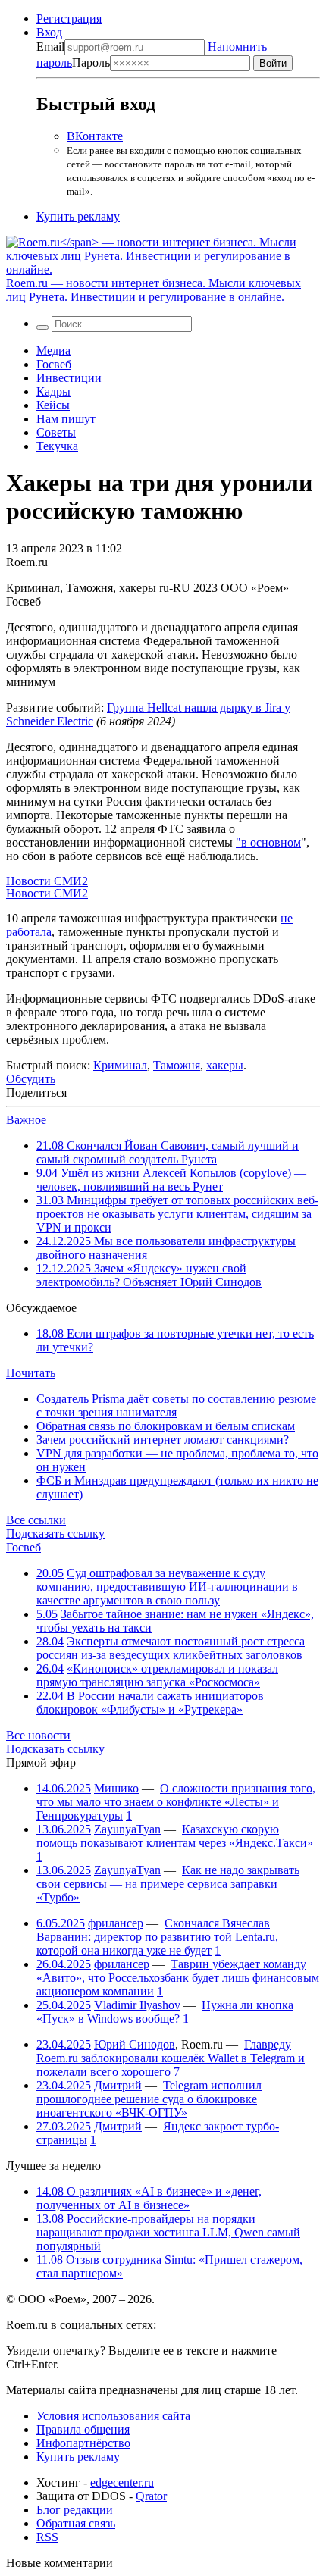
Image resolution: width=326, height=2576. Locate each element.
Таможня (177, 1065)
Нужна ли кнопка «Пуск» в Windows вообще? (165, 2012)
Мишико (116, 1788)
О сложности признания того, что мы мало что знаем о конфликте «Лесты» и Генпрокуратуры (176, 1802)
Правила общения (83, 2429)
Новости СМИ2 (47, 881)
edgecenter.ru (122, 2482)
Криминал (120, 1065)
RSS (47, 2537)
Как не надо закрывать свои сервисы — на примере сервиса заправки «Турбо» (168, 1884)
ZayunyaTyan (127, 1829)
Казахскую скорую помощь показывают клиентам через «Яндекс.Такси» (175, 1836)
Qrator (151, 2496)
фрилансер (116, 1923)
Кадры (53, 391)
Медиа (53, 351)
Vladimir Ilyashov (137, 2005)
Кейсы (53, 405)
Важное (26, 1120)
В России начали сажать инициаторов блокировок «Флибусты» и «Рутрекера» (150, 1703)
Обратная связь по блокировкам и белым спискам (166, 1426)
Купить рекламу (78, 216)
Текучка (57, 446)
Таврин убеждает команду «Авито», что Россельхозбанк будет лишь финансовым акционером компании (178, 1978)
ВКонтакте (95, 136)
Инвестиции (69, 378)
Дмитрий (118, 2085)
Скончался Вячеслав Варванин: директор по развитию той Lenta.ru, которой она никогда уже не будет (157, 1937)
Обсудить (31, 1079)
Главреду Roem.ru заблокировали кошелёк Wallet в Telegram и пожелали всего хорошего (171, 2058)
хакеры (225, 1065)
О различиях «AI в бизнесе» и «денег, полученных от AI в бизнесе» (149, 2198)
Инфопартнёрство (83, 2443)
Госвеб (54, 364)
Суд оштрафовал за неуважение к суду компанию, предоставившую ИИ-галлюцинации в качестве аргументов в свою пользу (167, 1587)
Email (50, 47)
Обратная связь (76, 2523)
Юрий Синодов (135, 2044)
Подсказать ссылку (55, 1534)
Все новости (38, 1735)
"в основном (268, 842)
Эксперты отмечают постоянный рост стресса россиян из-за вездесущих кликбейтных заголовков (171, 1648)
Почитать (31, 1373)
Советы (56, 432)
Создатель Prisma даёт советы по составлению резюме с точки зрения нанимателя (176, 1405)
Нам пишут (66, 419)
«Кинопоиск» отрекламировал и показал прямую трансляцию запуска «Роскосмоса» (157, 1675)
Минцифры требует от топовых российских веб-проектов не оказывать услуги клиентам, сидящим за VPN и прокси (177, 1214)
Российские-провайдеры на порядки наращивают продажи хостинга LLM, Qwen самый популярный (168, 2232)
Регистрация (69, 19)
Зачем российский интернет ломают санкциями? (163, 1440)
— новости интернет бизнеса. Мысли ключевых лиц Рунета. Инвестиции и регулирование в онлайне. (154, 290)
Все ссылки (36, 1520)
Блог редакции (75, 2510)
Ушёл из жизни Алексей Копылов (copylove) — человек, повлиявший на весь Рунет (171, 1180)
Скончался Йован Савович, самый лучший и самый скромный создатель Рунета (168, 1152)
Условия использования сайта (113, 2416)
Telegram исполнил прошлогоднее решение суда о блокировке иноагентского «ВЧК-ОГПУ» (149, 2099)
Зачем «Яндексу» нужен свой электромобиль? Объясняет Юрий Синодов (149, 1275)
